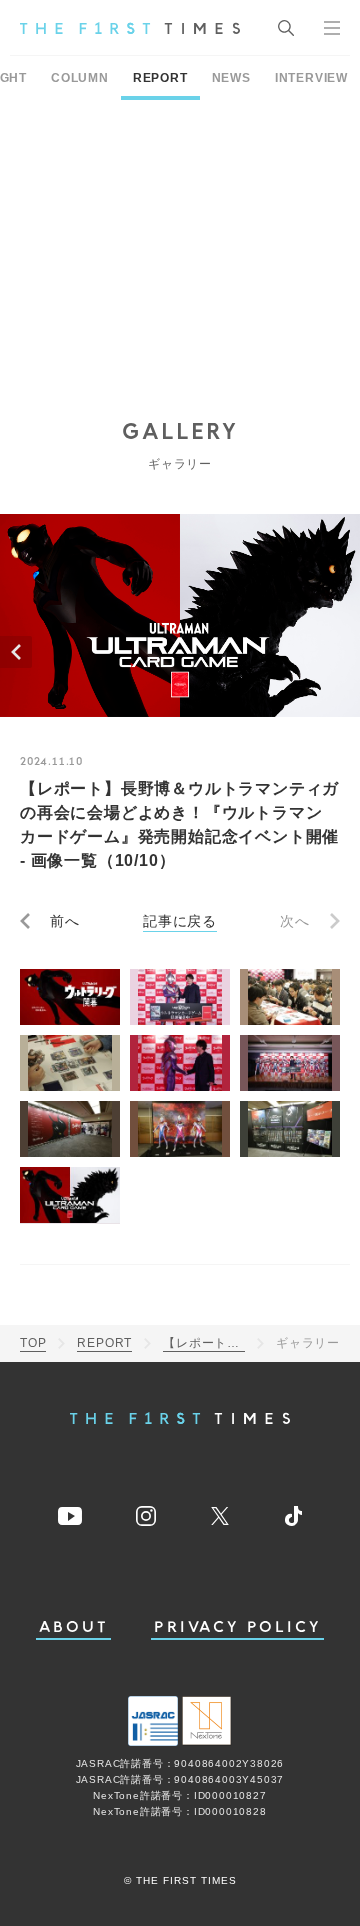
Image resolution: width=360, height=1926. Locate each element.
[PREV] (16, 652)
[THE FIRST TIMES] (130, 28)
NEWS (231, 78)
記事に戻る (180, 921)
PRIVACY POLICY (237, 1627)
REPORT (160, 78)
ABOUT (74, 1627)
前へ (65, 921)
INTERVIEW (311, 78)
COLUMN (80, 78)
